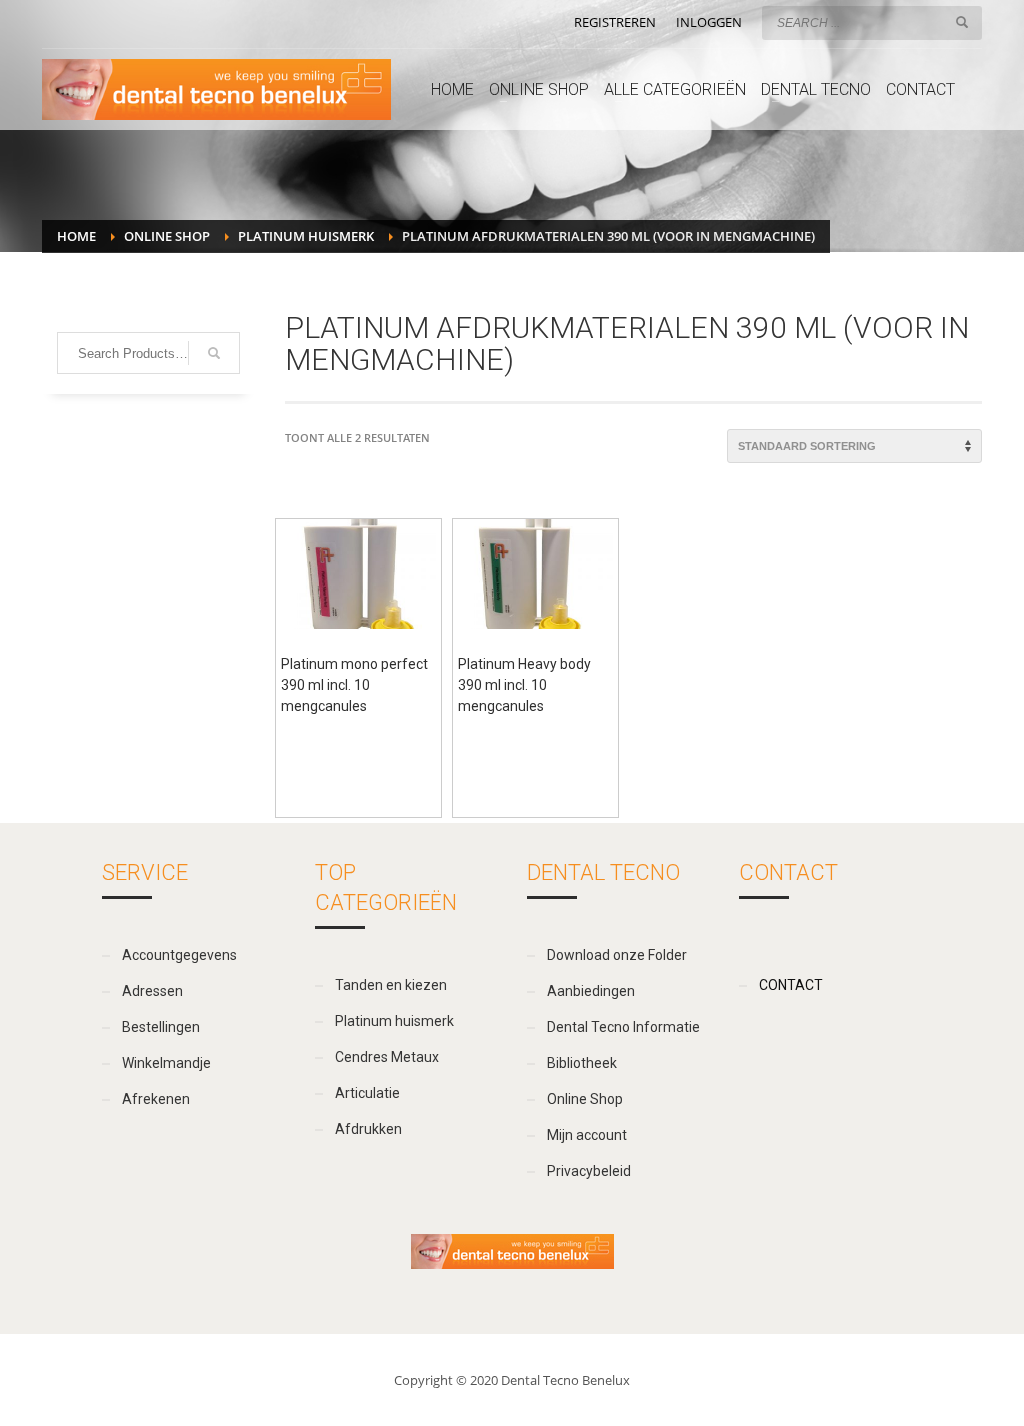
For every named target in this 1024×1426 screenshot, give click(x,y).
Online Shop (167, 236)
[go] (962, 22)
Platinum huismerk (306, 236)
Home (76, 236)
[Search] (214, 353)
